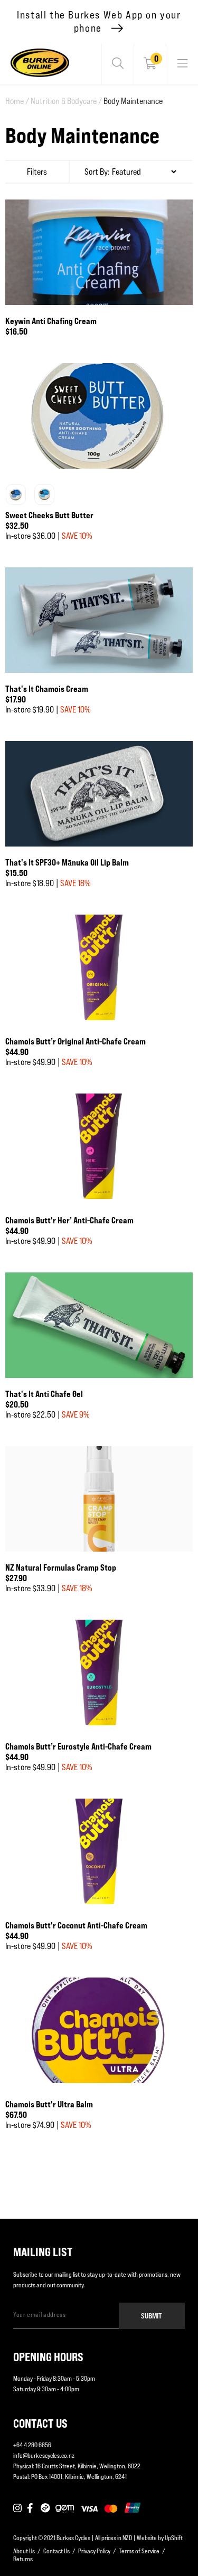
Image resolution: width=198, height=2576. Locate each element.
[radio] (16, 495)
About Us (24, 2551)
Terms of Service (139, 2551)
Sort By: (97, 172)
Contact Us (56, 2551)
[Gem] (65, 2508)
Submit (152, 2316)
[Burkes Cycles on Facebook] (31, 2508)
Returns (23, 2559)
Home (17, 101)
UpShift (174, 2538)
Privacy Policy (94, 2551)
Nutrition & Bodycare (66, 101)
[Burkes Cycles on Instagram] (17, 2508)
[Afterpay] (45, 2508)
